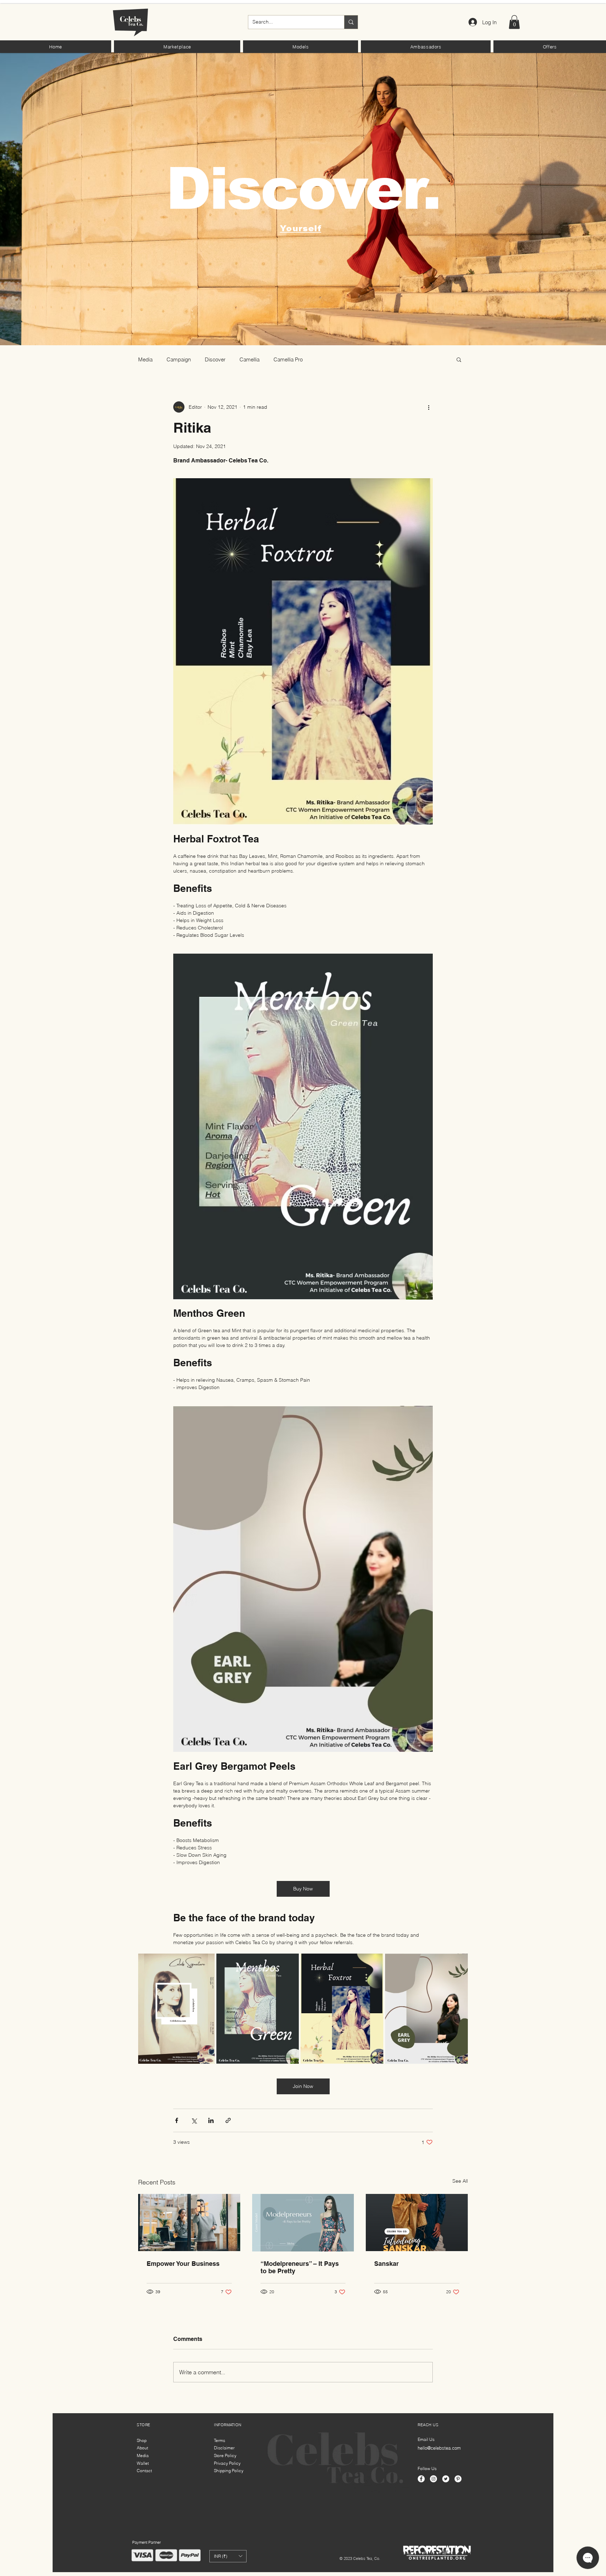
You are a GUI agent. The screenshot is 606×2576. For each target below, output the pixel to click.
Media (145, 359)
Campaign (179, 359)
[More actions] (429, 407)
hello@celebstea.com (439, 2448)
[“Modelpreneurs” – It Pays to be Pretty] (303, 2223)
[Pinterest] (458, 2479)
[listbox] (228, 2556)
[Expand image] (176, 2009)
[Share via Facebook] (177, 2120)
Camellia (250, 359)
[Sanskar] (417, 2223)
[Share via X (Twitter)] (194, 2120)
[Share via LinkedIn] (211, 2120)
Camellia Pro (288, 359)
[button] (177, 47)
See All (460, 2181)
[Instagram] (433, 2479)
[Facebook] (421, 2479)
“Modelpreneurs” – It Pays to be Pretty (300, 2267)
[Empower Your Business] (189, 2223)
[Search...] (351, 22)
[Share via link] (228, 2120)
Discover (215, 359)
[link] (514, 22)
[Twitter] (446, 2479)
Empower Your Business (183, 2264)
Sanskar (386, 2264)
